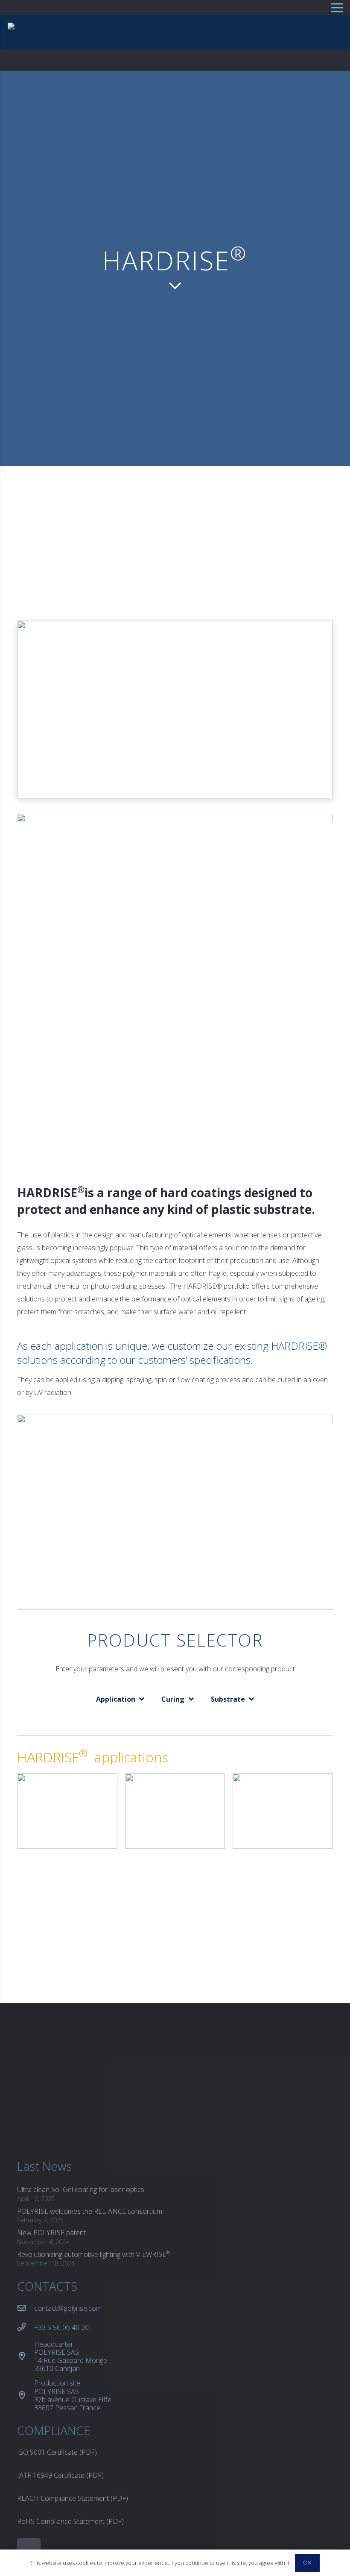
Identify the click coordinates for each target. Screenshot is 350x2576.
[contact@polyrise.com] (26, 2308)
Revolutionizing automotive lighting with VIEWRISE (93, 2254)
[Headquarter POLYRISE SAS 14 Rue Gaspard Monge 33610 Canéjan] (26, 2356)
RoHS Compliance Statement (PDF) (70, 2521)
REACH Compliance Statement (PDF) (73, 2498)
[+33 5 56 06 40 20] (26, 2327)
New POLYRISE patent (51, 2233)
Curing (173, 1699)
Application (116, 1699)
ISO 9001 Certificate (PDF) (57, 2452)
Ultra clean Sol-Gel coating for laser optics (81, 2189)
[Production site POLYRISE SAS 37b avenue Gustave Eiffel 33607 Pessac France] (26, 2396)
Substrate (228, 1699)
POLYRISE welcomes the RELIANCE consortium (90, 2211)
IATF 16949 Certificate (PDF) (60, 2475)
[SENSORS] (175, 1780)
